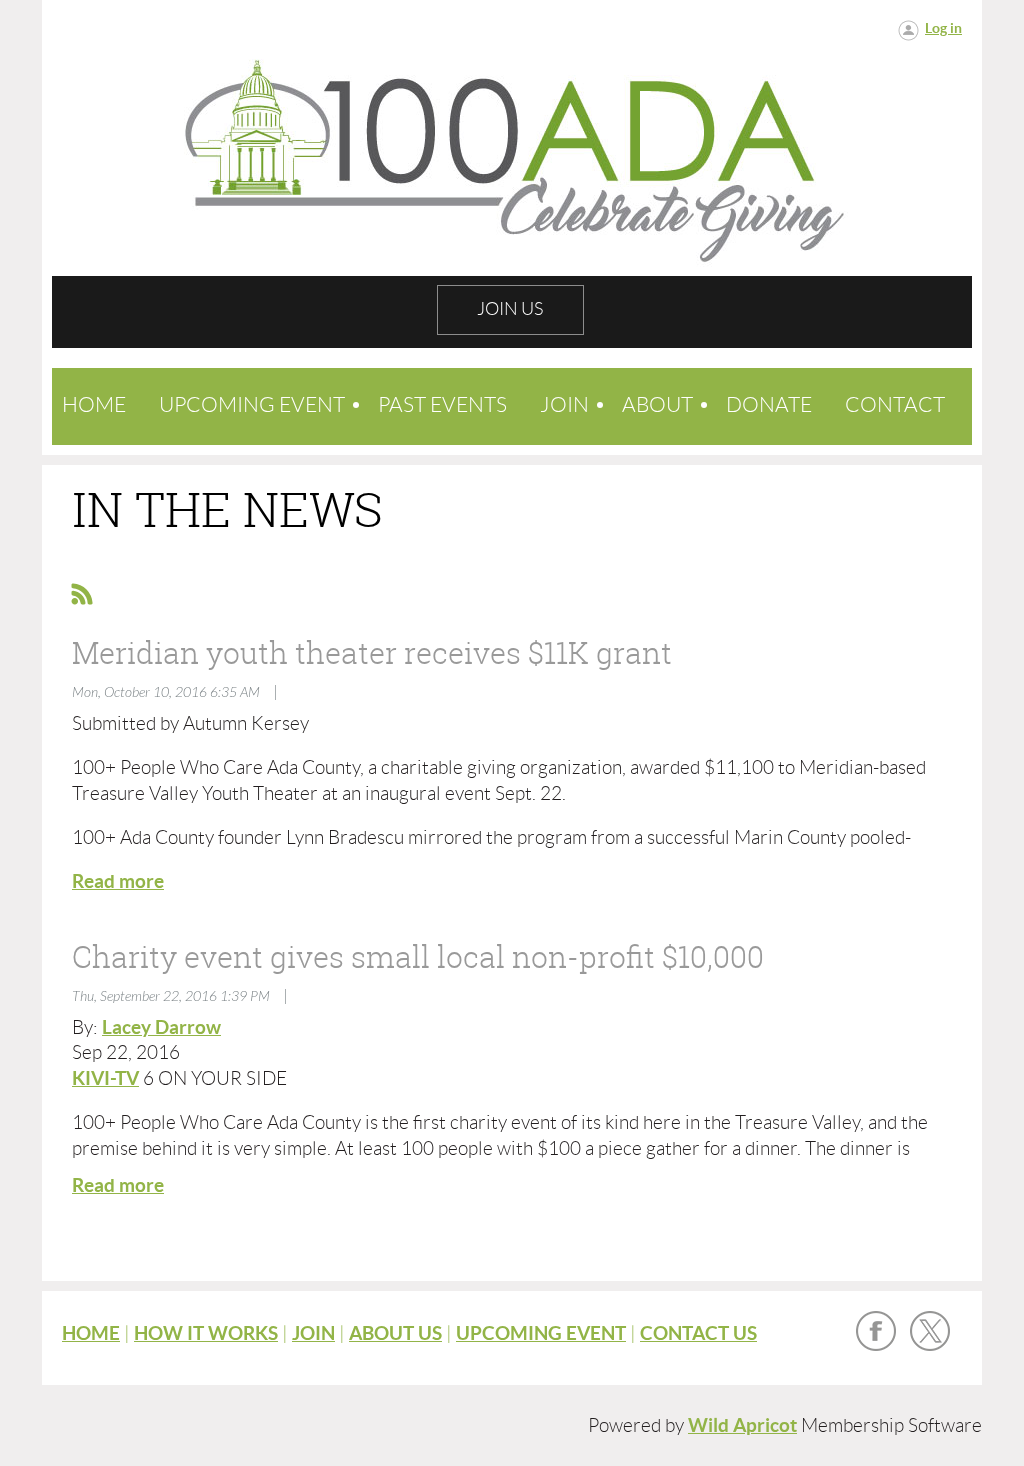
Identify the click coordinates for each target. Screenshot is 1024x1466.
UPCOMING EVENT (541, 1333)
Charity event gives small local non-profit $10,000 (418, 957)
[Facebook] (876, 1331)
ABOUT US (395, 1333)
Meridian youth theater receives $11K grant (372, 653)
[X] (930, 1331)
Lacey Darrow (161, 1027)
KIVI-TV (105, 1078)
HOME (91, 1333)
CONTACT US (698, 1333)
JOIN (313, 1333)
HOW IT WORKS (206, 1333)
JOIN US (510, 309)
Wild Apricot (742, 1425)
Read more (118, 881)
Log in (943, 28)
